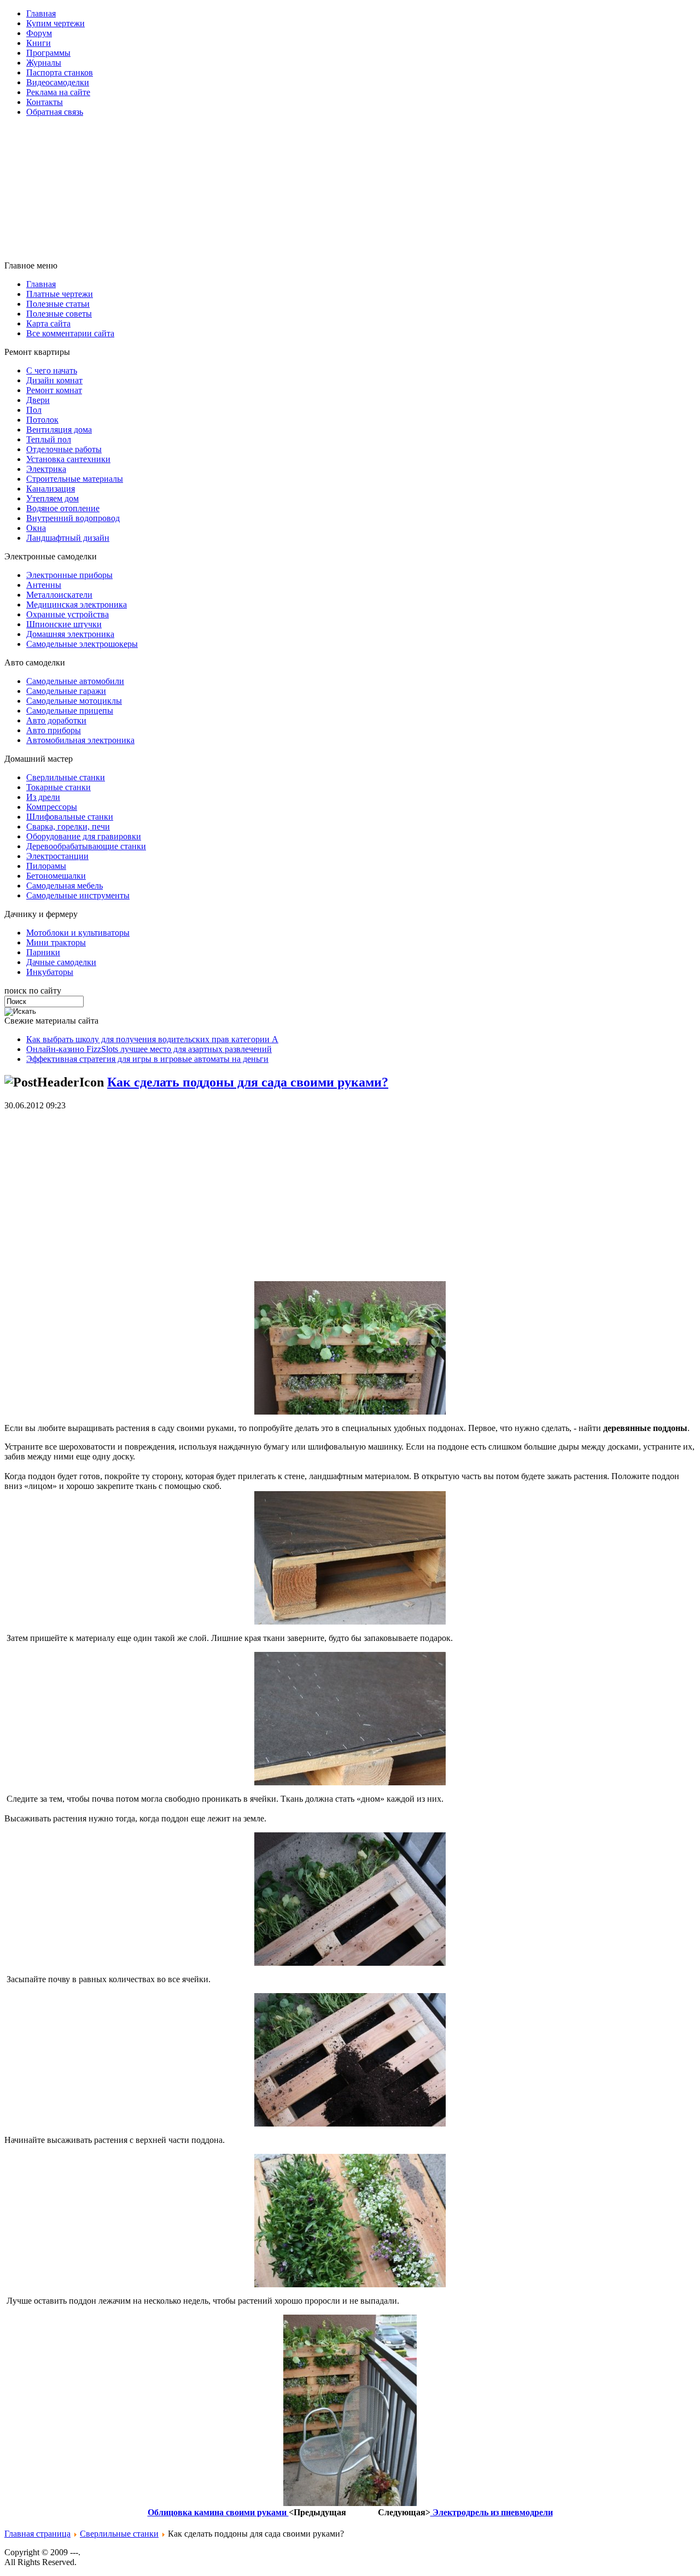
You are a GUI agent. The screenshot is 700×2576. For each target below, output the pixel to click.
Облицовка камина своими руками (218, 2512)
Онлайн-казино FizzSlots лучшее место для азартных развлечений (149, 1049)
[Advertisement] (270, 150)
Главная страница (37, 2534)
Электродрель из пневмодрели (492, 2512)
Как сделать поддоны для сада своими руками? (248, 1082)
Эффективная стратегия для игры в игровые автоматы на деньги (147, 1059)
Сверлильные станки (119, 2534)
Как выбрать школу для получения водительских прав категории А (152, 1039)
